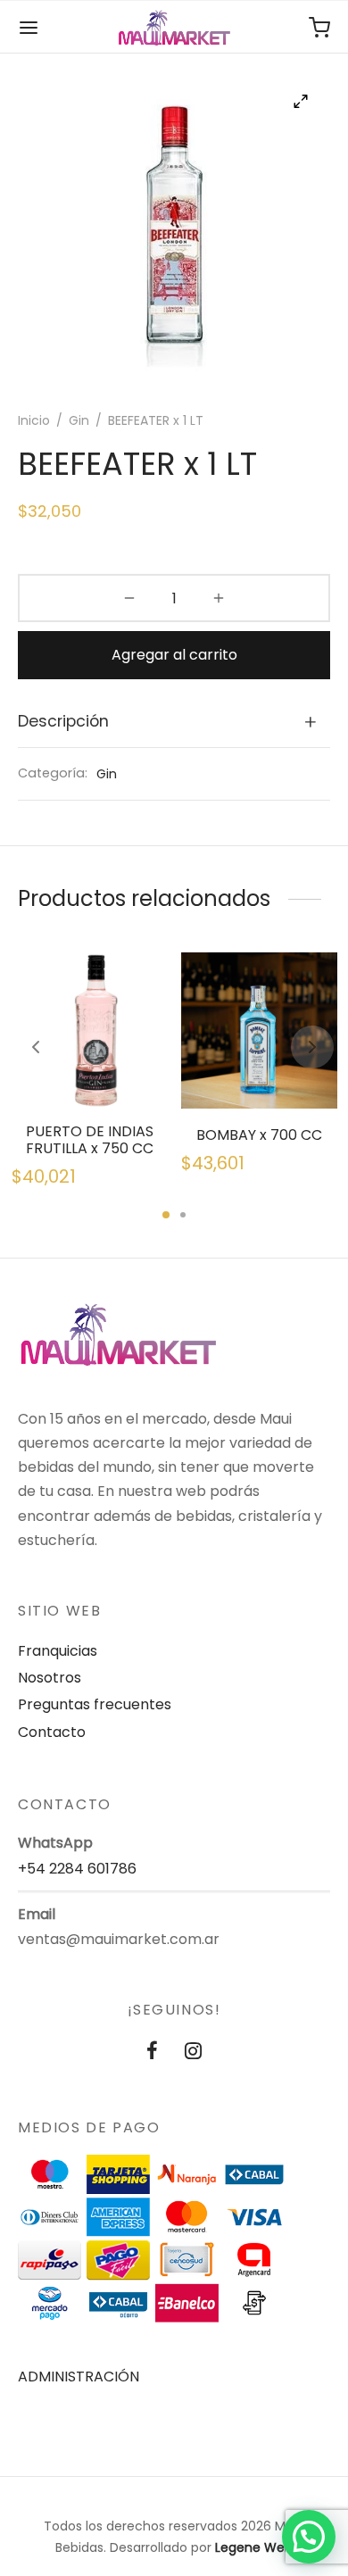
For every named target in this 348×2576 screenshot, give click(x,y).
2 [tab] (183, 1215)
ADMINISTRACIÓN (79, 2377)
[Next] (312, 1047)
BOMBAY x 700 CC (259, 1135)
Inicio (34, 420)
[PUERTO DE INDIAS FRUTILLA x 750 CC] (90, 1030)
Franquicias (58, 1651)
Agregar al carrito (174, 655)
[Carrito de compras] (319, 28)
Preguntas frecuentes (95, 1704)
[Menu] (29, 28)
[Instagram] (193, 2052)
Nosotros (50, 1678)
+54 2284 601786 (77, 1869)
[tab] (174, 722)
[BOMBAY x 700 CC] (259, 1030)
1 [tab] (166, 1215)
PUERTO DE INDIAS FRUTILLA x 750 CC (90, 1140)
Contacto (52, 1732)
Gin (79, 420)
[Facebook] (152, 2052)
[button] (309, 2537)
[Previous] (36, 1047)
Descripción (63, 721)
